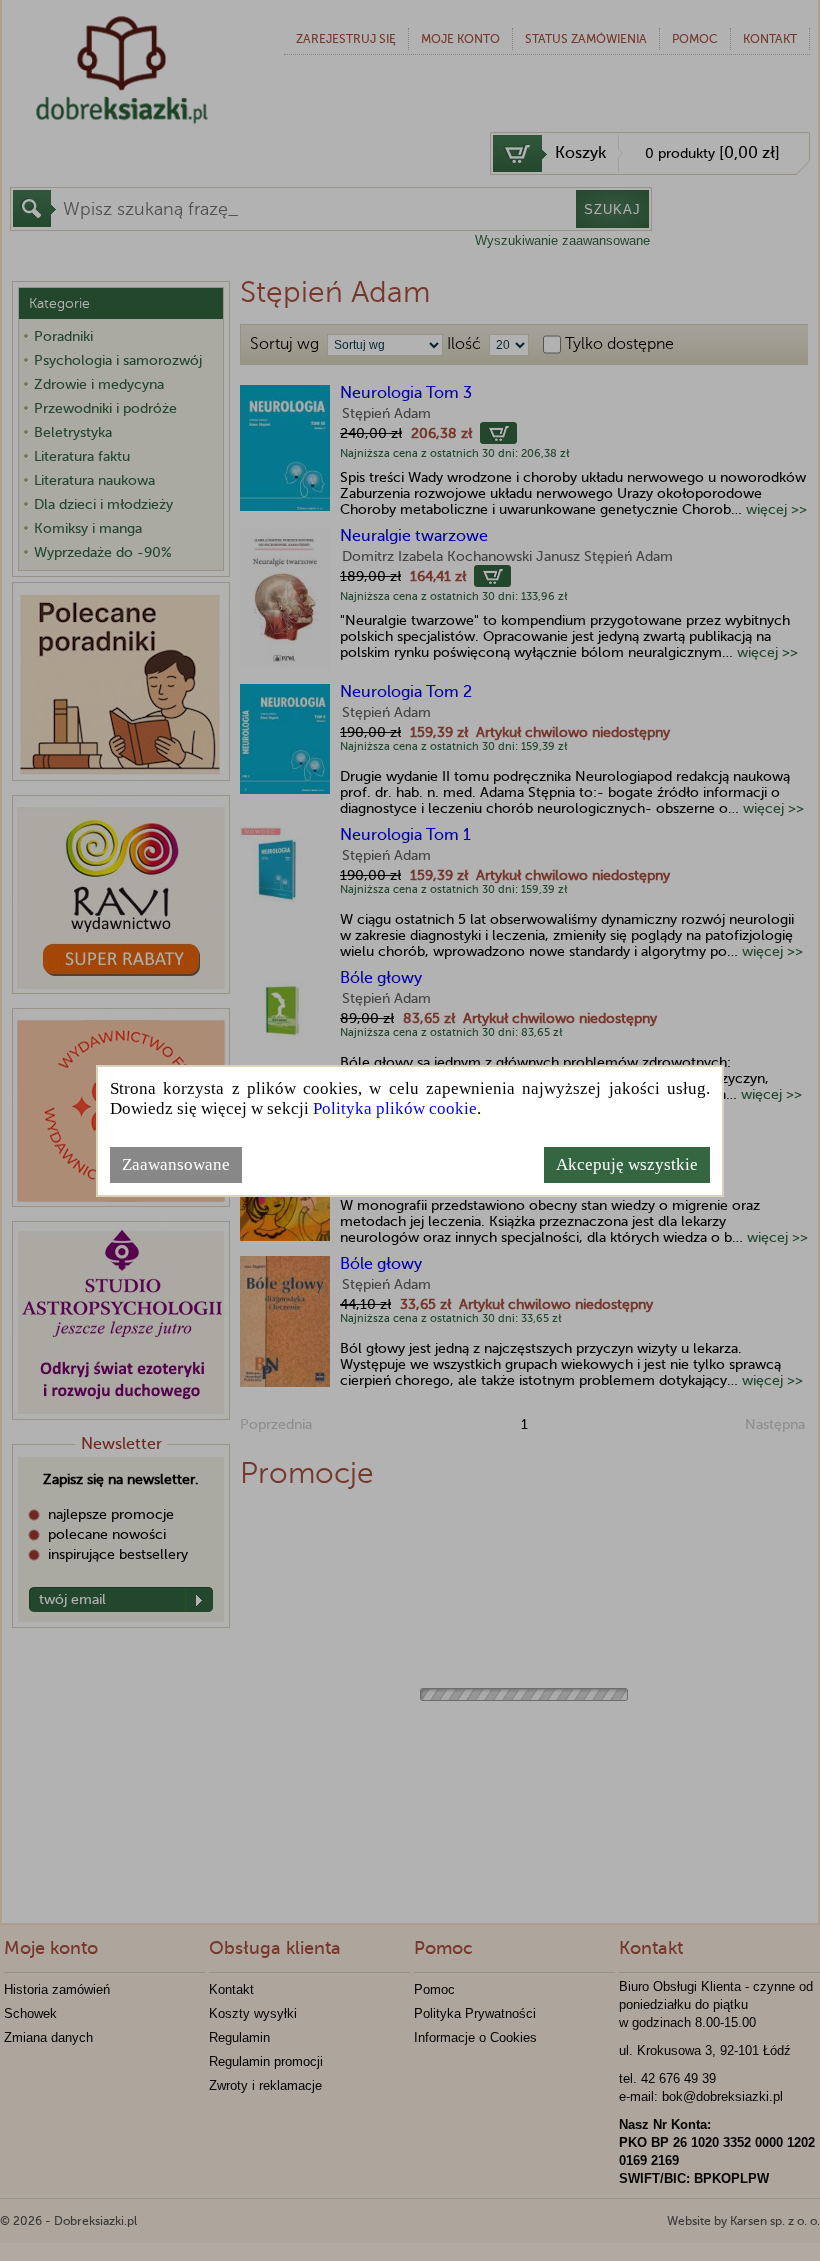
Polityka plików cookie (395, 1108)
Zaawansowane (176, 1164)
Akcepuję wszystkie (627, 1164)
